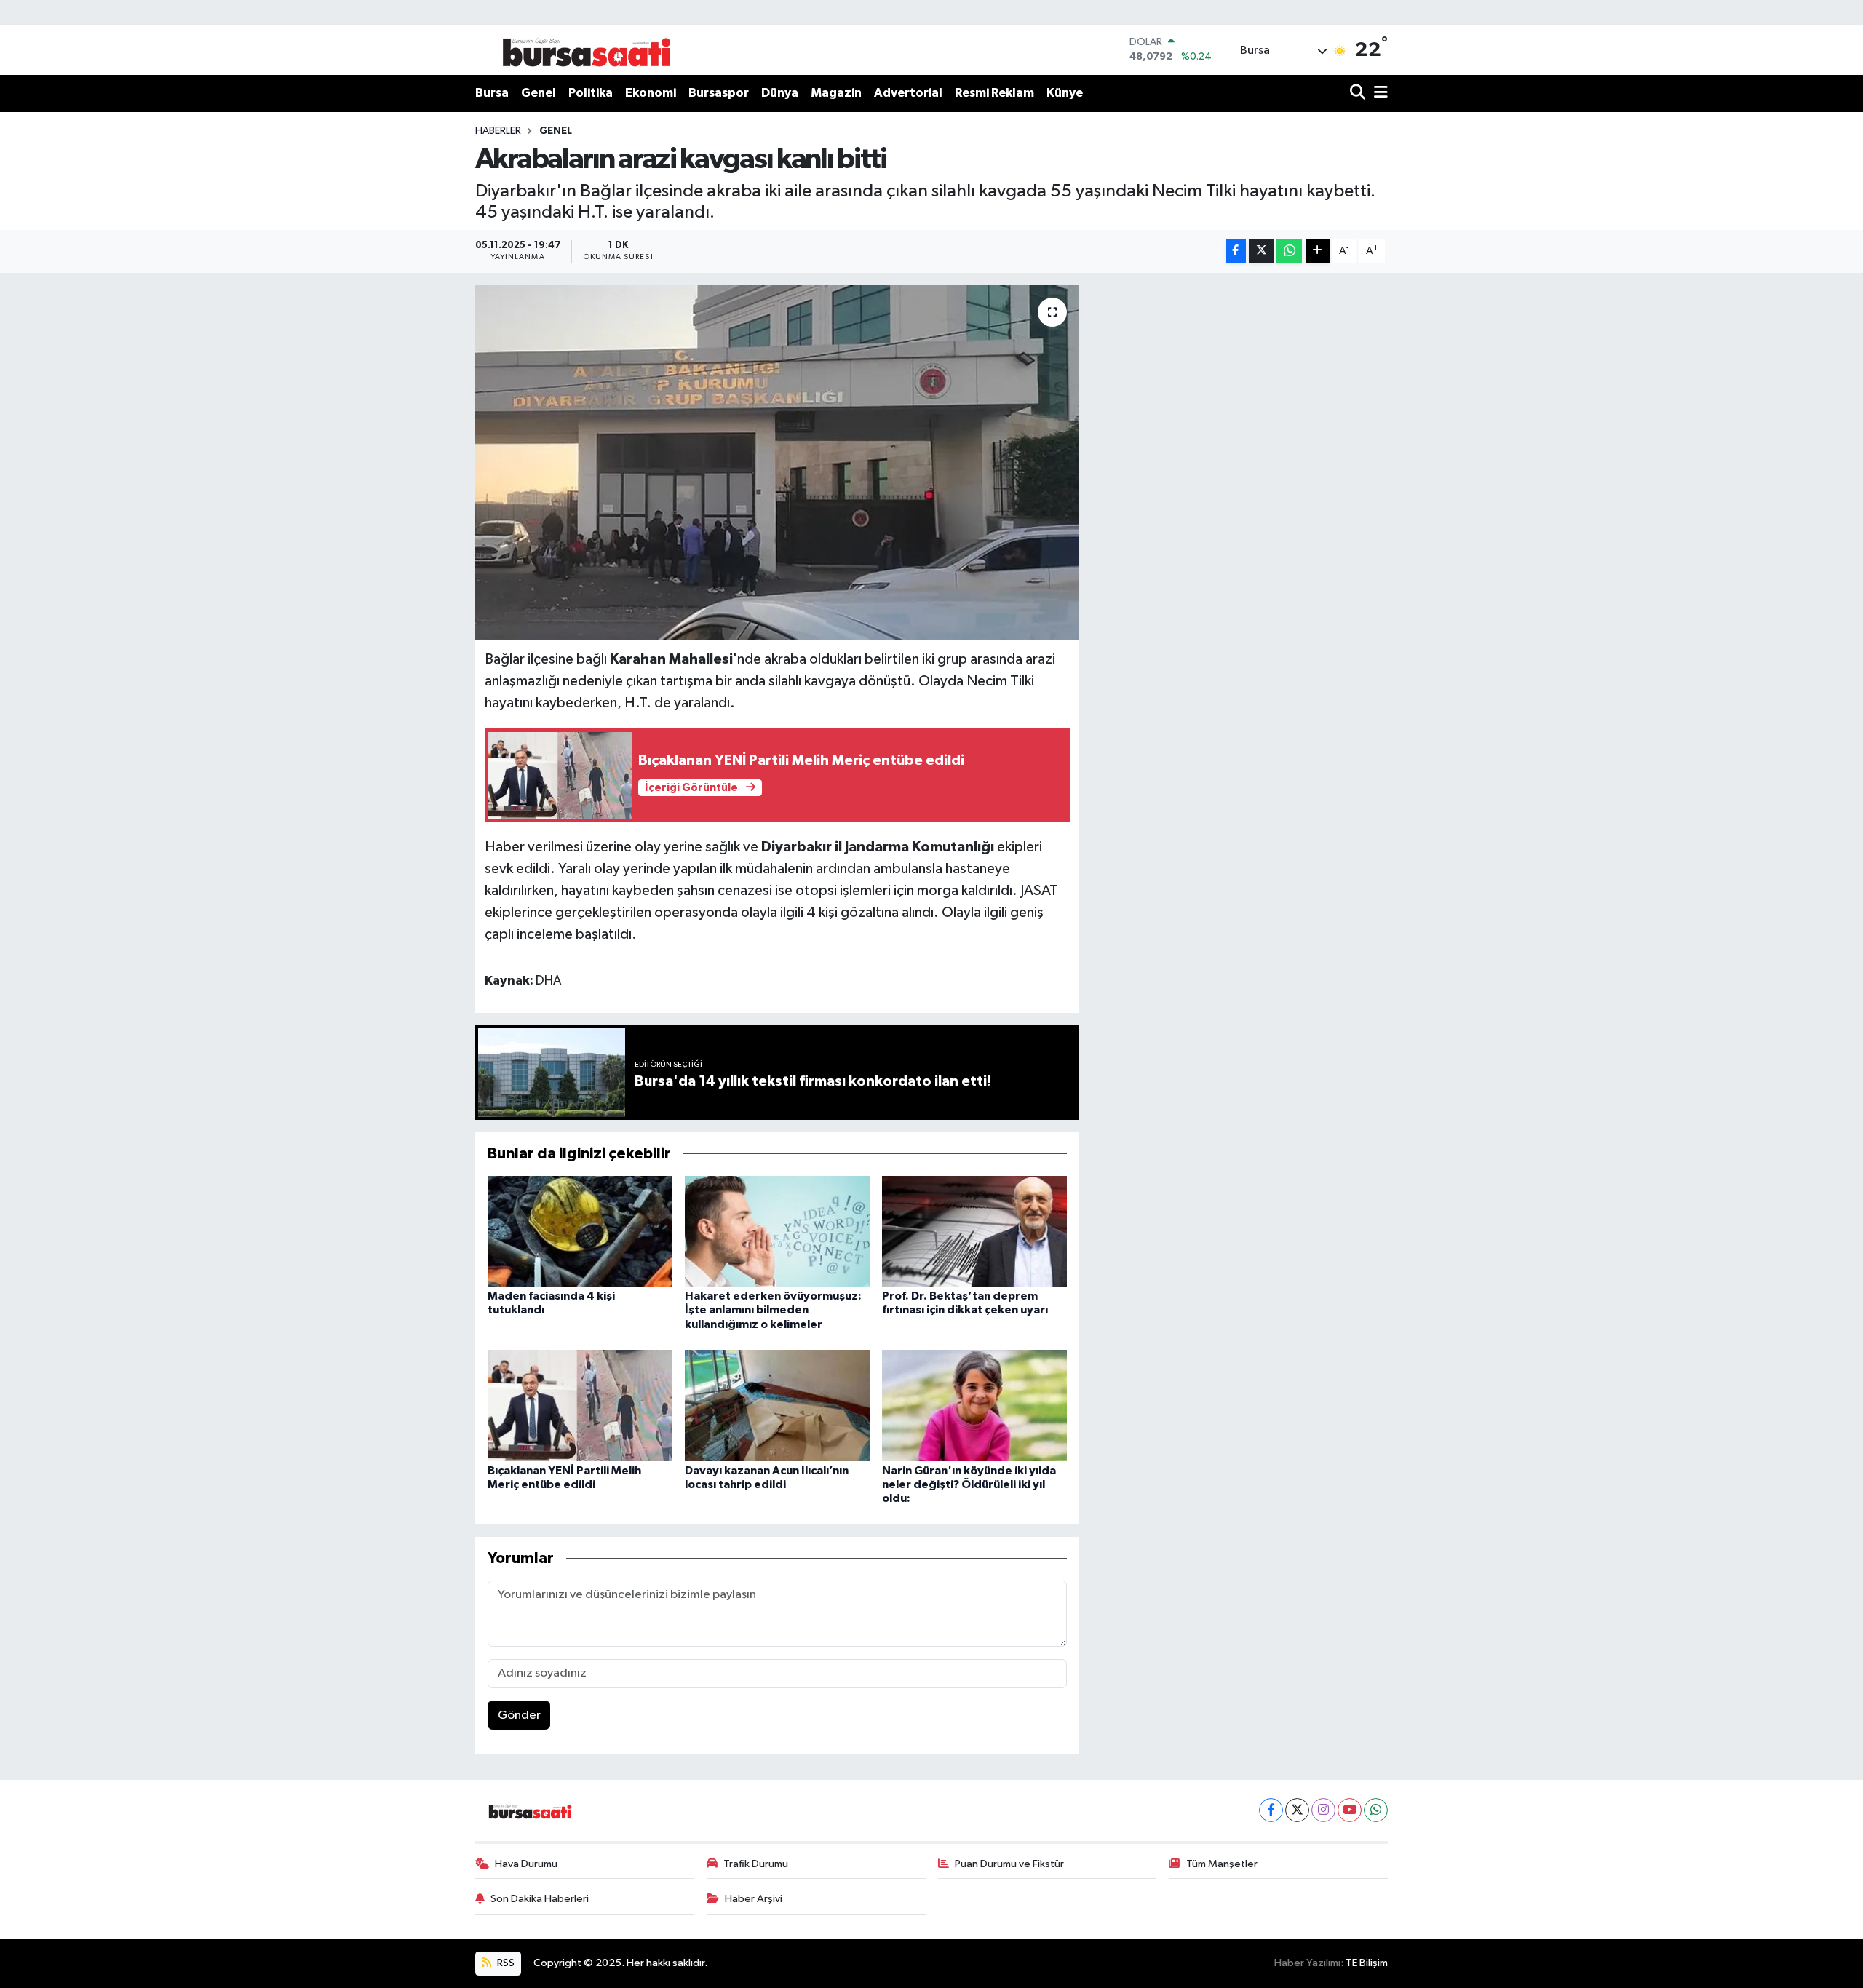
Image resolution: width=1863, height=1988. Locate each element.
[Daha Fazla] (1318, 251)
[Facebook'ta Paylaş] (1236, 251)
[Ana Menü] (1378, 94)
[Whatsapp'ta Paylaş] (1289, 251)
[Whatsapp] (1376, 1810)
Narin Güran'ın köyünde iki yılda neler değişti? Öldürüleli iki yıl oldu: (969, 1484)
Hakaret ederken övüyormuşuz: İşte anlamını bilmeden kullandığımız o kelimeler (773, 1310)
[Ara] (1359, 94)
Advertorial (908, 93)
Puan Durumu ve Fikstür (1009, 1864)
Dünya (780, 93)
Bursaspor (719, 93)
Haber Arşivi (754, 1899)
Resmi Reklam (994, 93)
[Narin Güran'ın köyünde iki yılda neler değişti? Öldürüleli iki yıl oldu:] (974, 1405)
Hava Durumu (526, 1864)
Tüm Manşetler (1222, 1864)
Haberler (498, 131)
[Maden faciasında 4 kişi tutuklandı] (580, 1231)
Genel (539, 93)
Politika (591, 93)
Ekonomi (651, 93)
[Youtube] (1350, 1810)
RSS (505, 1963)
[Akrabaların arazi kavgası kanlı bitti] (778, 462)
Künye (1065, 93)
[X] (1297, 1810)
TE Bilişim (1367, 1963)
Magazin (836, 93)
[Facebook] (1271, 1810)
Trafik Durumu (756, 1864)
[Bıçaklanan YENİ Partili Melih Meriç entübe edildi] (580, 1405)
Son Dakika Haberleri (540, 1899)
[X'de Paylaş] (1261, 251)
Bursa (492, 93)
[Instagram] (1323, 1810)
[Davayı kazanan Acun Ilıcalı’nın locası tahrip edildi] (777, 1405)
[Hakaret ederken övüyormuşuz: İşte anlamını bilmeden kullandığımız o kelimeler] (777, 1231)
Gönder (519, 1715)
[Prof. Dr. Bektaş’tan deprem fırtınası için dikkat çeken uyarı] (974, 1231)
